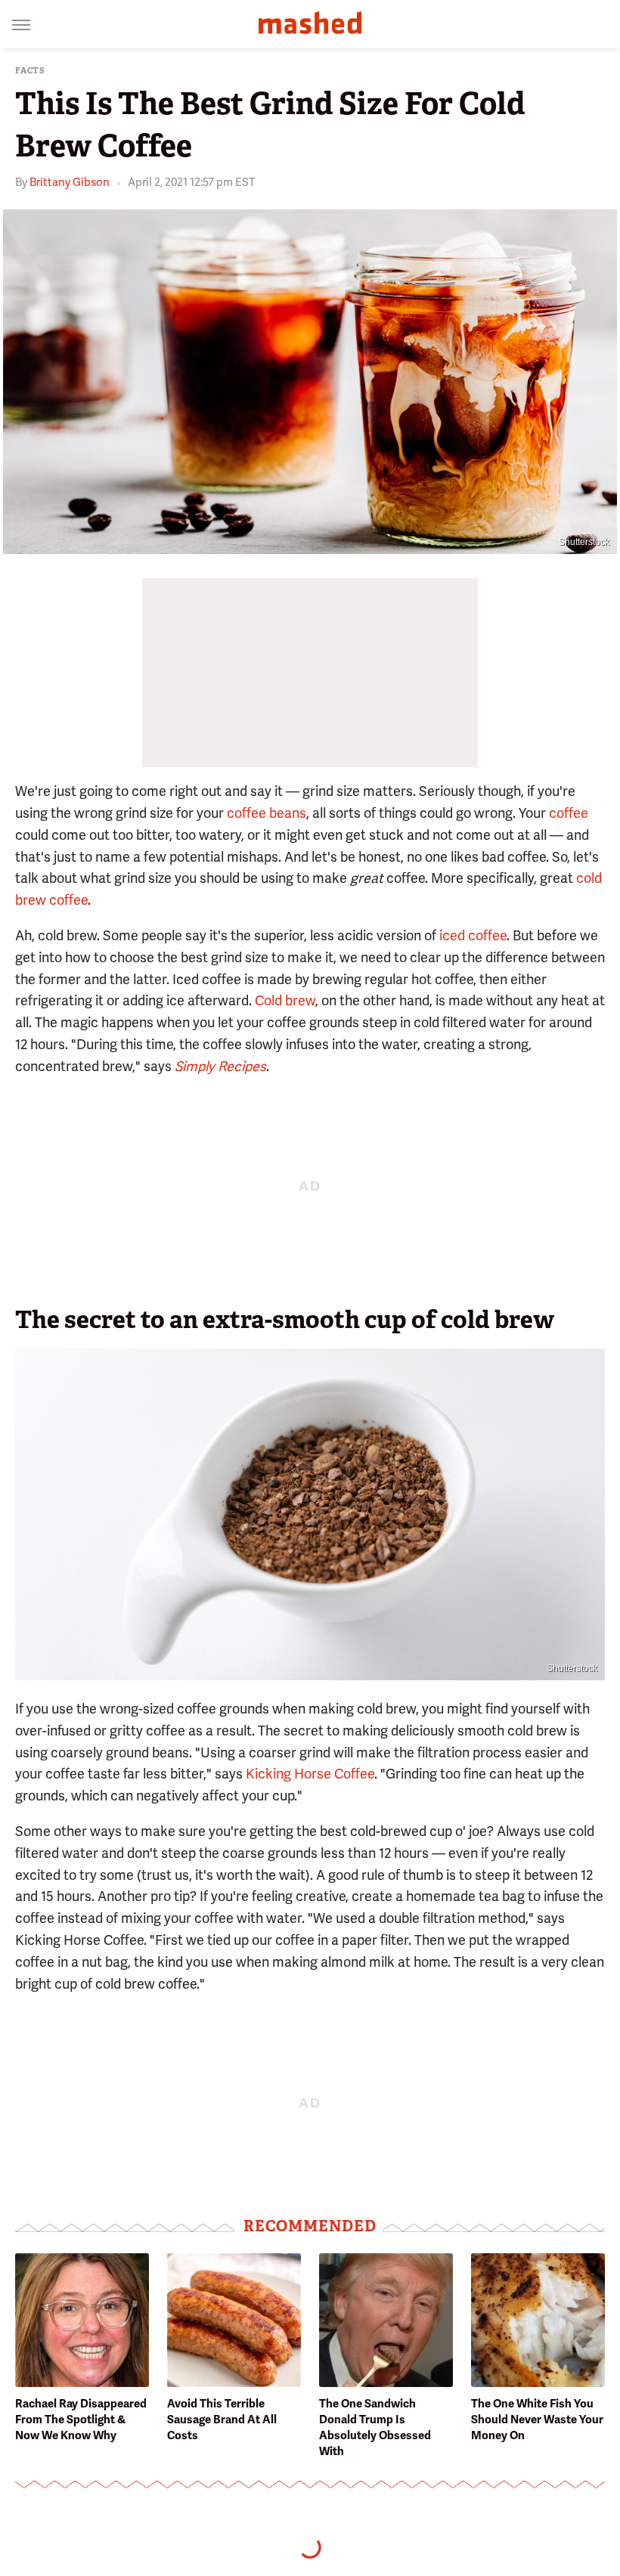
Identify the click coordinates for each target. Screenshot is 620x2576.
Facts (30, 71)
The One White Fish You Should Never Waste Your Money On (537, 2420)
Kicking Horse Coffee (310, 1774)
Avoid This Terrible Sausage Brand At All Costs (222, 2420)
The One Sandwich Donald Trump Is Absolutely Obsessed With (375, 2427)
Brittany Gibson (70, 182)
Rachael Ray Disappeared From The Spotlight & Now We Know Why (81, 2420)
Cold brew (285, 1000)
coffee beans (267, 813)
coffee (569, 813)
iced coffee (473, 935)
